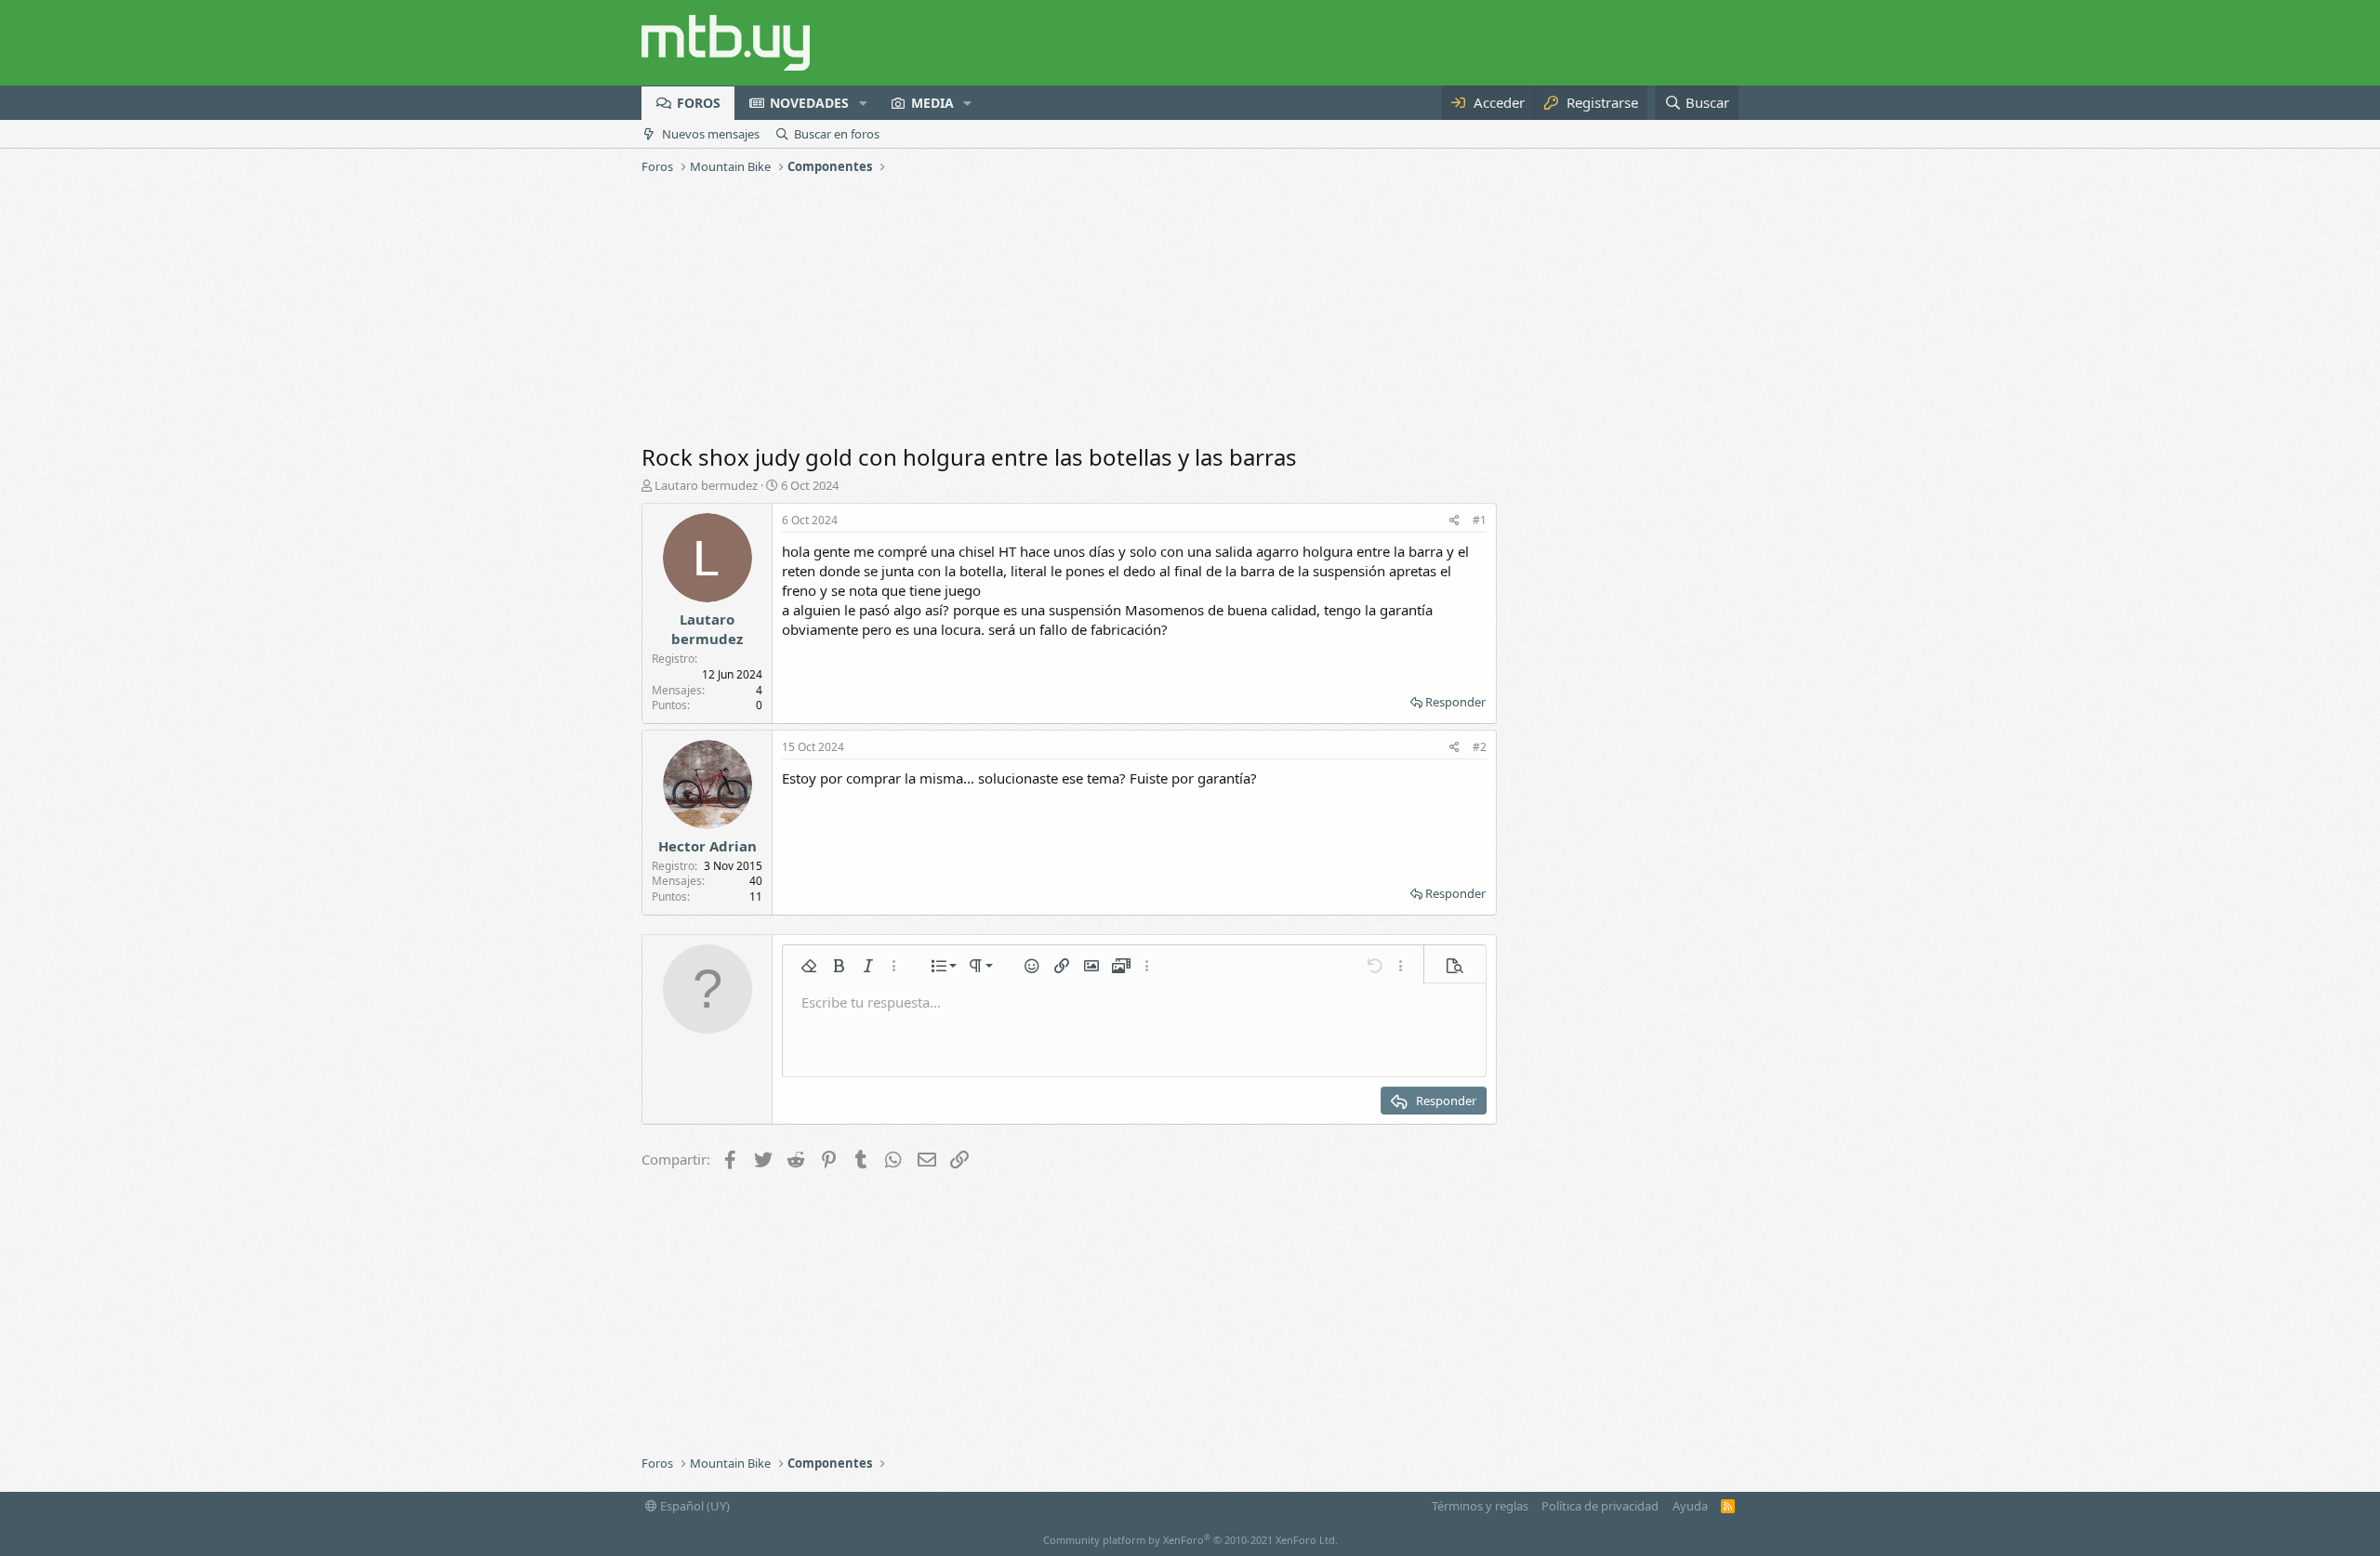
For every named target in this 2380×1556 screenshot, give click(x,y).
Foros (699, 103)
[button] (863, 103)
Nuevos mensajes (711, 134)
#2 (1480, 747)
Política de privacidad (1600, 1506)
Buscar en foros (837, 134)
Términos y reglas (1480, 1506)
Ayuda (1690, 1506)
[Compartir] (1454, 521)
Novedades (809, 103)
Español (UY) (694, 1506)
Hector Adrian (707, 846)
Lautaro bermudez (706, 485)
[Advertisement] (1190, 311)
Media (932, 103)
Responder (1455, 702)
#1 (1480, 520)
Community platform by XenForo (1190, 1540)
